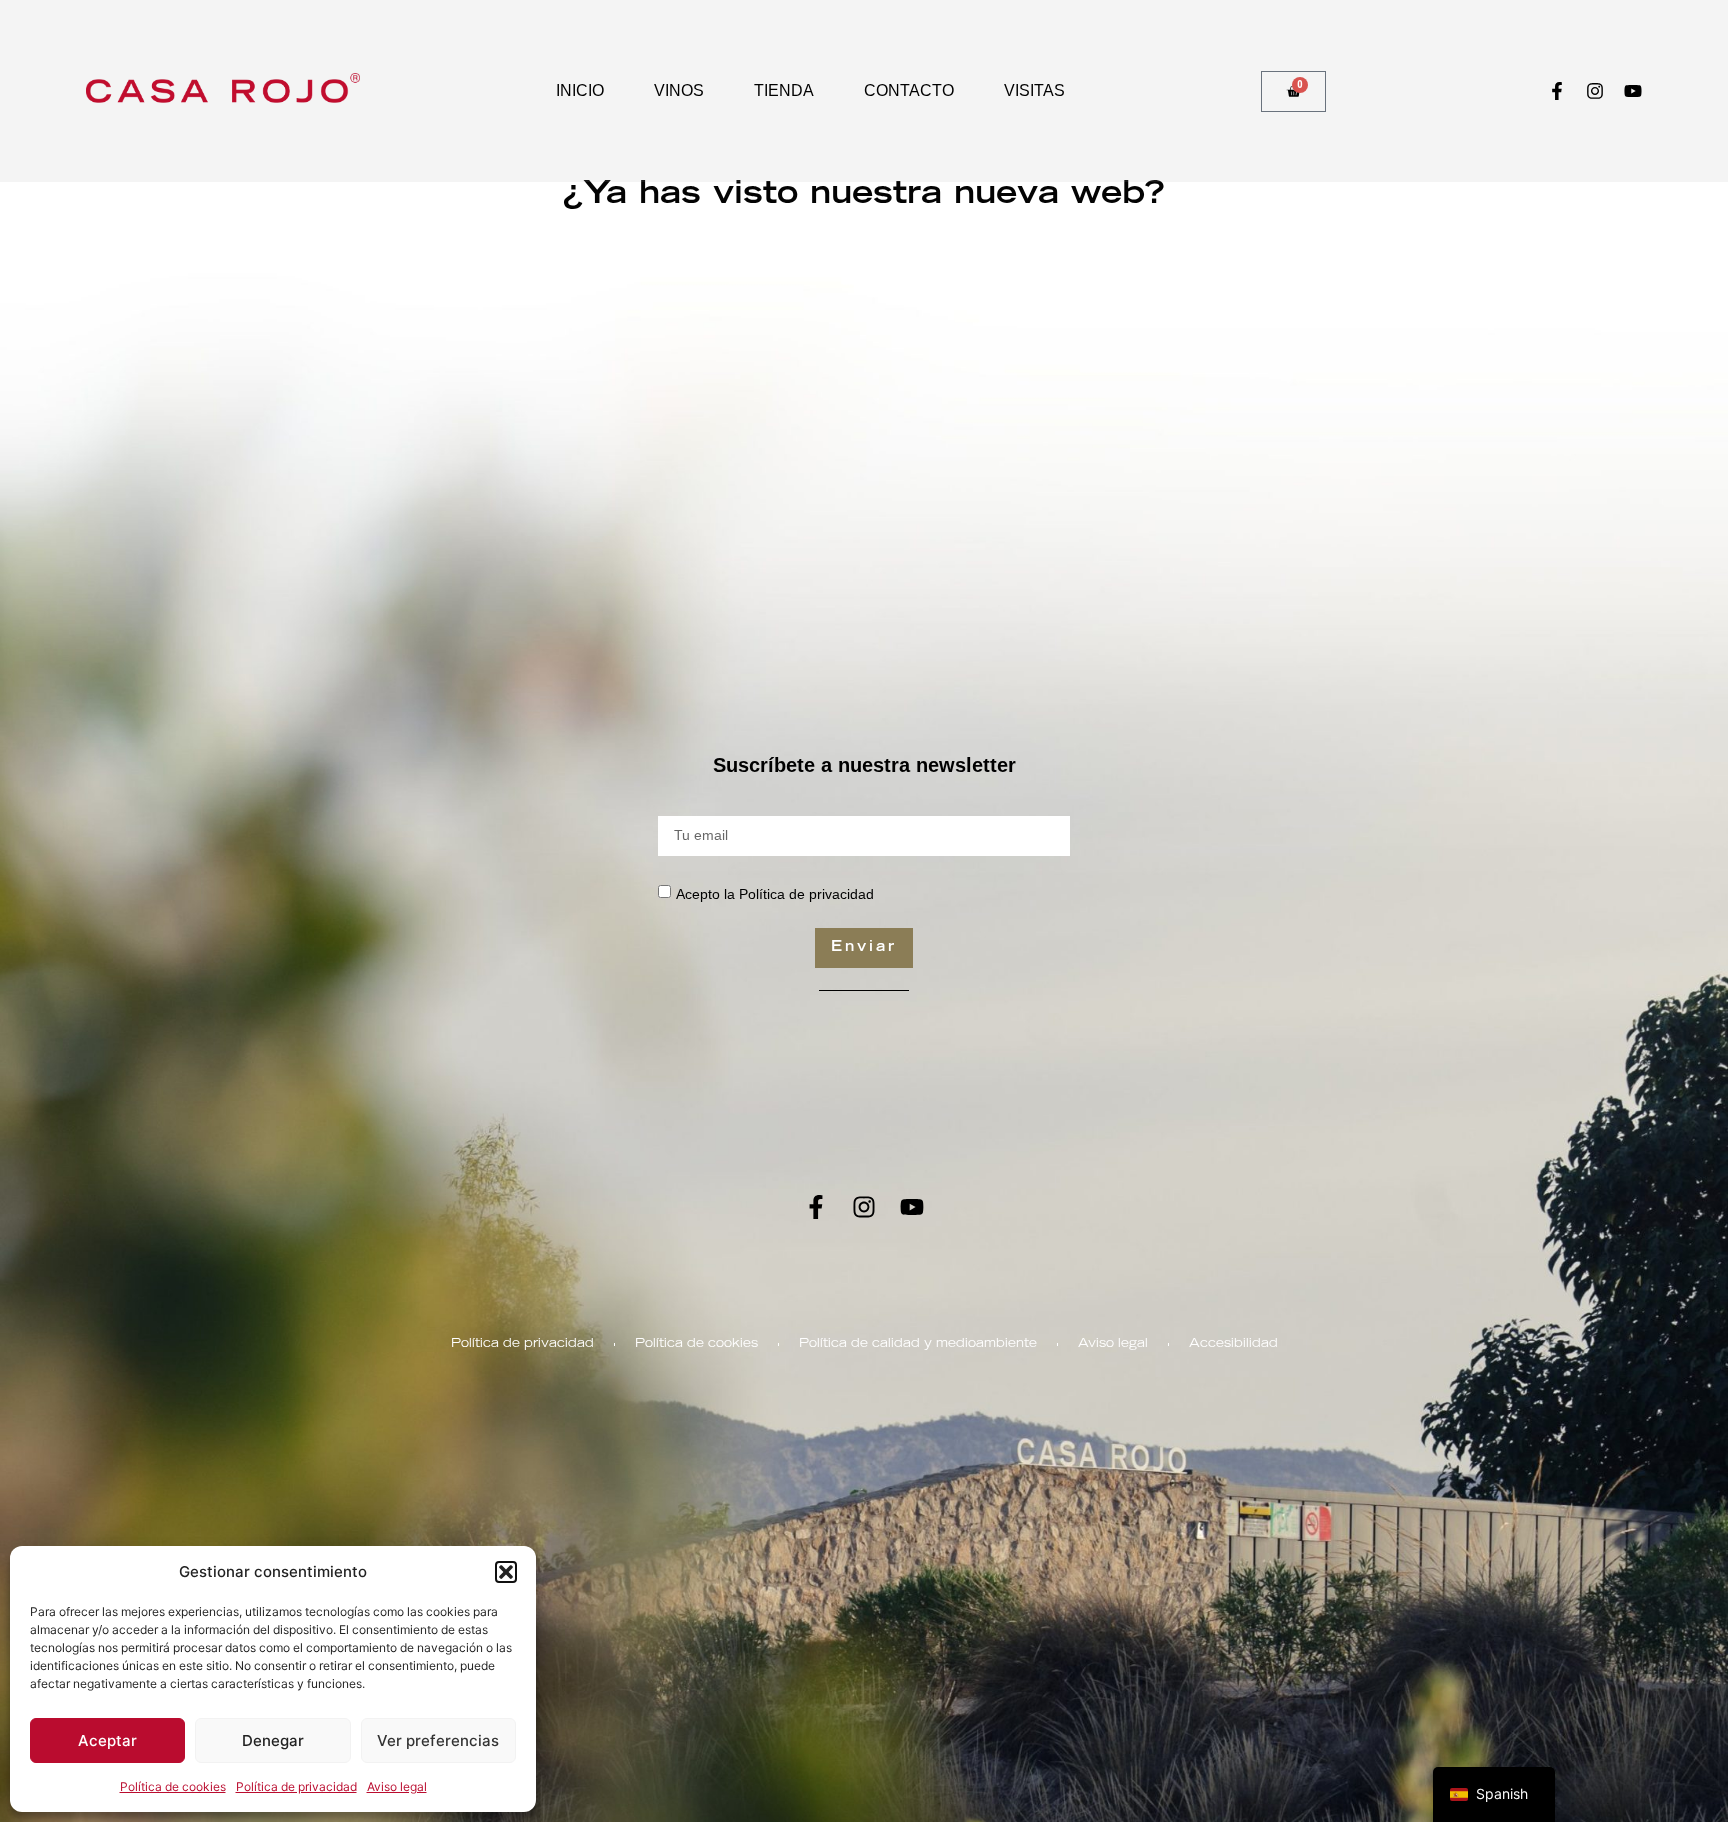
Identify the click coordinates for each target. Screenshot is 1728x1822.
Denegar (273, 1740)
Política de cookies (173, 1786)
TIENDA (784, 90)
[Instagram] (1595, 91)
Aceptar (107, 1740)
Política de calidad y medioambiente (918, 1344)
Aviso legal (397, 1786)
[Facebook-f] (1557, 91)
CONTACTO (909, 90)
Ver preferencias (438, 1740)
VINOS (679, 90)
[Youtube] (1633, 91)
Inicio (580, 90)
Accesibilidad (1233, 1344)
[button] (506, 1572)
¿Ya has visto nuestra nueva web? (864, 196)
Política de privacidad (296, 1786)
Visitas (1034, 90)
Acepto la (775, 894)
